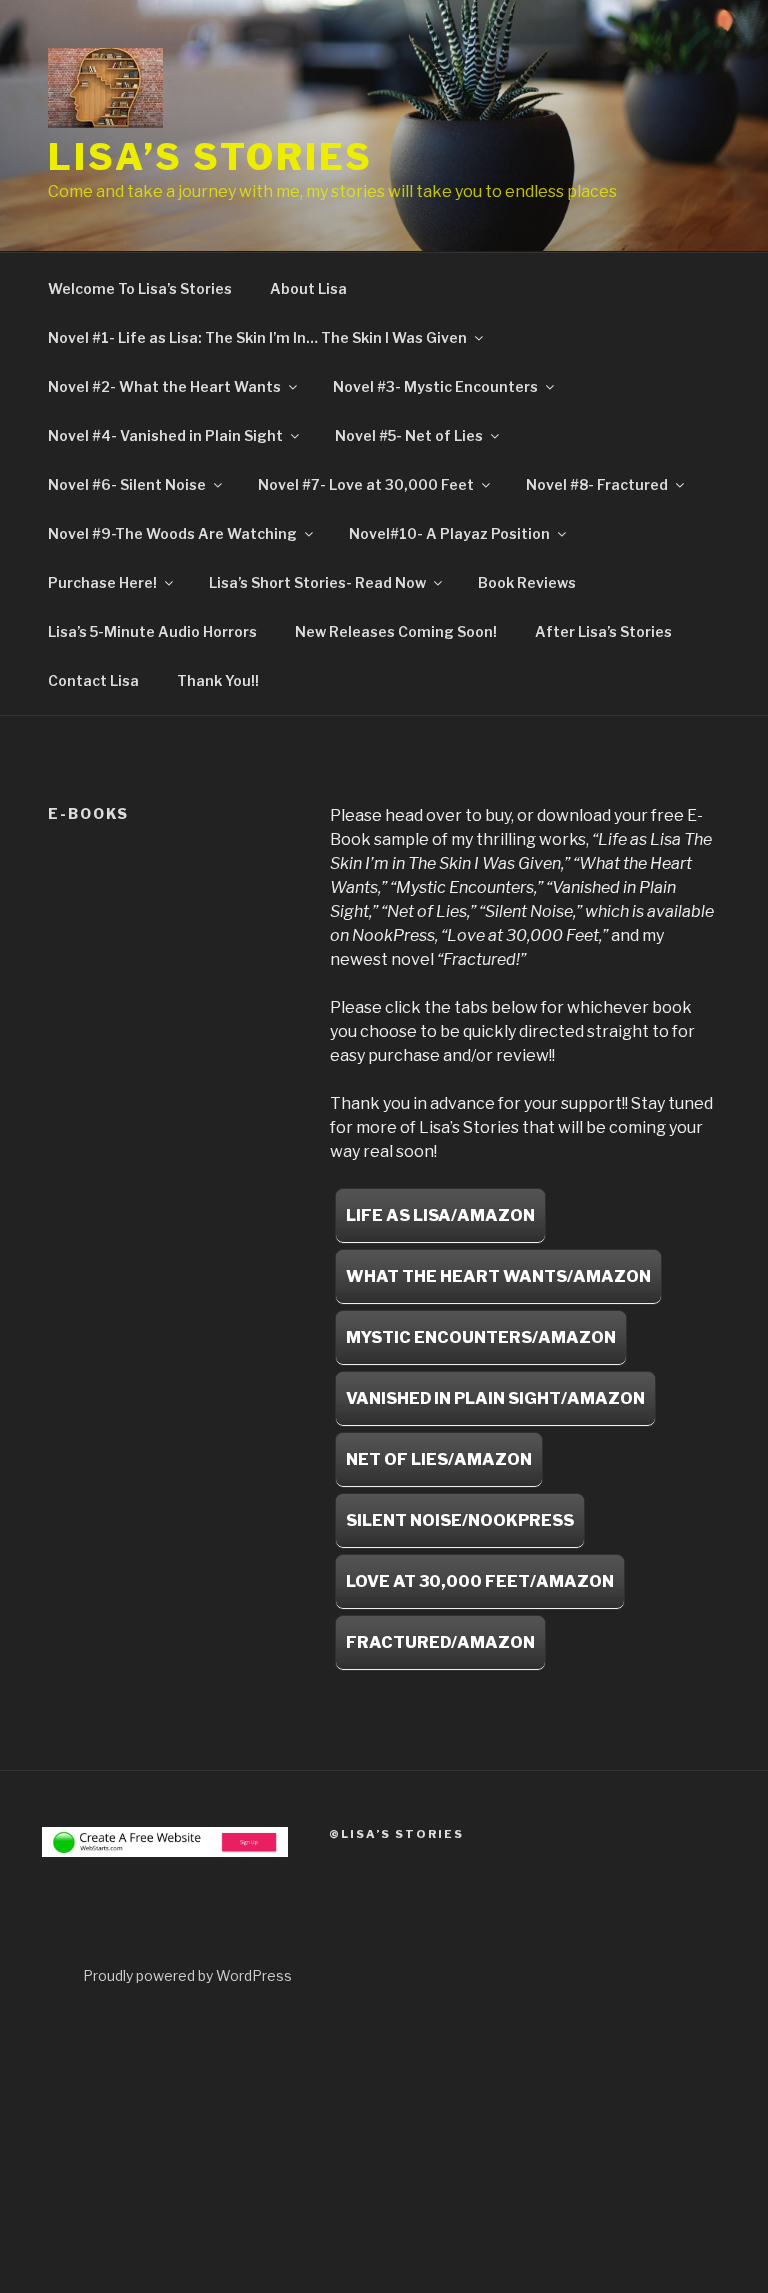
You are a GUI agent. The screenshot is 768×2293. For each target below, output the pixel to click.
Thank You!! (218, 680)
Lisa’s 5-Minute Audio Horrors (152, 631)
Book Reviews (527, 582)
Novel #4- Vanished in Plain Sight (165, 435)
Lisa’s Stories (210, 157)
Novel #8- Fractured (597, 484)
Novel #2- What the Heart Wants (164, 386)
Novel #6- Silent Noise (127, 484)
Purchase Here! (102, 582)
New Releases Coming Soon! (396, 631)
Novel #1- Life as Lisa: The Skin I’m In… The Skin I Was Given (257, 337)
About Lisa (308, 288)
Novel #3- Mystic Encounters (435, 386)
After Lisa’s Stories (603, 631)
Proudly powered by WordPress (187, 1975)
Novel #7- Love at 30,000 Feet (366, 484)
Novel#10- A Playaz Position (449, 533)
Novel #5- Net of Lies (409, 435)
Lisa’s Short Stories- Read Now (317, 582)
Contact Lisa (93, 680)
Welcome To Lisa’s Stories (140, 288)
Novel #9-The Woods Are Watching (172, 533)
